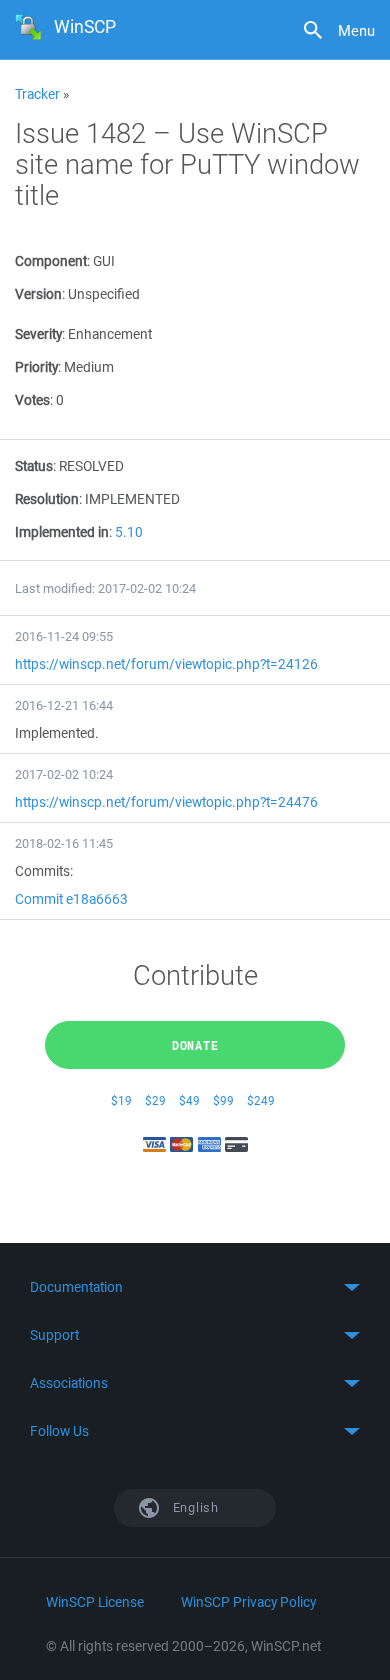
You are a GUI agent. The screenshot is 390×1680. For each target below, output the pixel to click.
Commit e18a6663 (71, 899)
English (194, 1507)
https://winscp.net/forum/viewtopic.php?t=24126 (166, 664)
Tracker (37, 94)
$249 (261, 1100)
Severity (38, 334)
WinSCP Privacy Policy (248, 1602)
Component (51, 261)
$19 (121, 1100)
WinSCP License (95, 1602)
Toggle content (195, 1287)
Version (38, 294)
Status (34, 466)
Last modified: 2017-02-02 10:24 (105, 588)
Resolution (47, 499)
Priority (36, 367)
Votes (32, 400)
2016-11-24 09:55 (64, 636)
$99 (223, 1100)
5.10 (129, 532)
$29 (155, 1100)
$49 (189, 1100)
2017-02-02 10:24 (64, 774)
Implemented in (62, 532)
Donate (195, 1045)
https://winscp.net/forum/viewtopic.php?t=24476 (166, 802)
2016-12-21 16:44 (64, 705)
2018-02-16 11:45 (64, 843)
